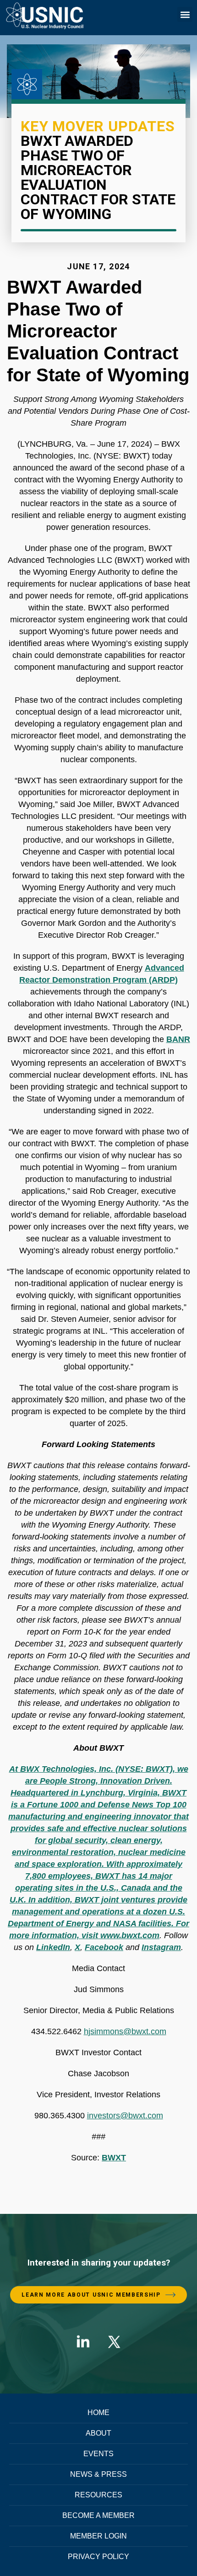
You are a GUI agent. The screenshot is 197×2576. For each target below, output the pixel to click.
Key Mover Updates (98, 126)
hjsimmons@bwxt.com (125, 2031)
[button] (185, 14)
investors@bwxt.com (125, 2116)
